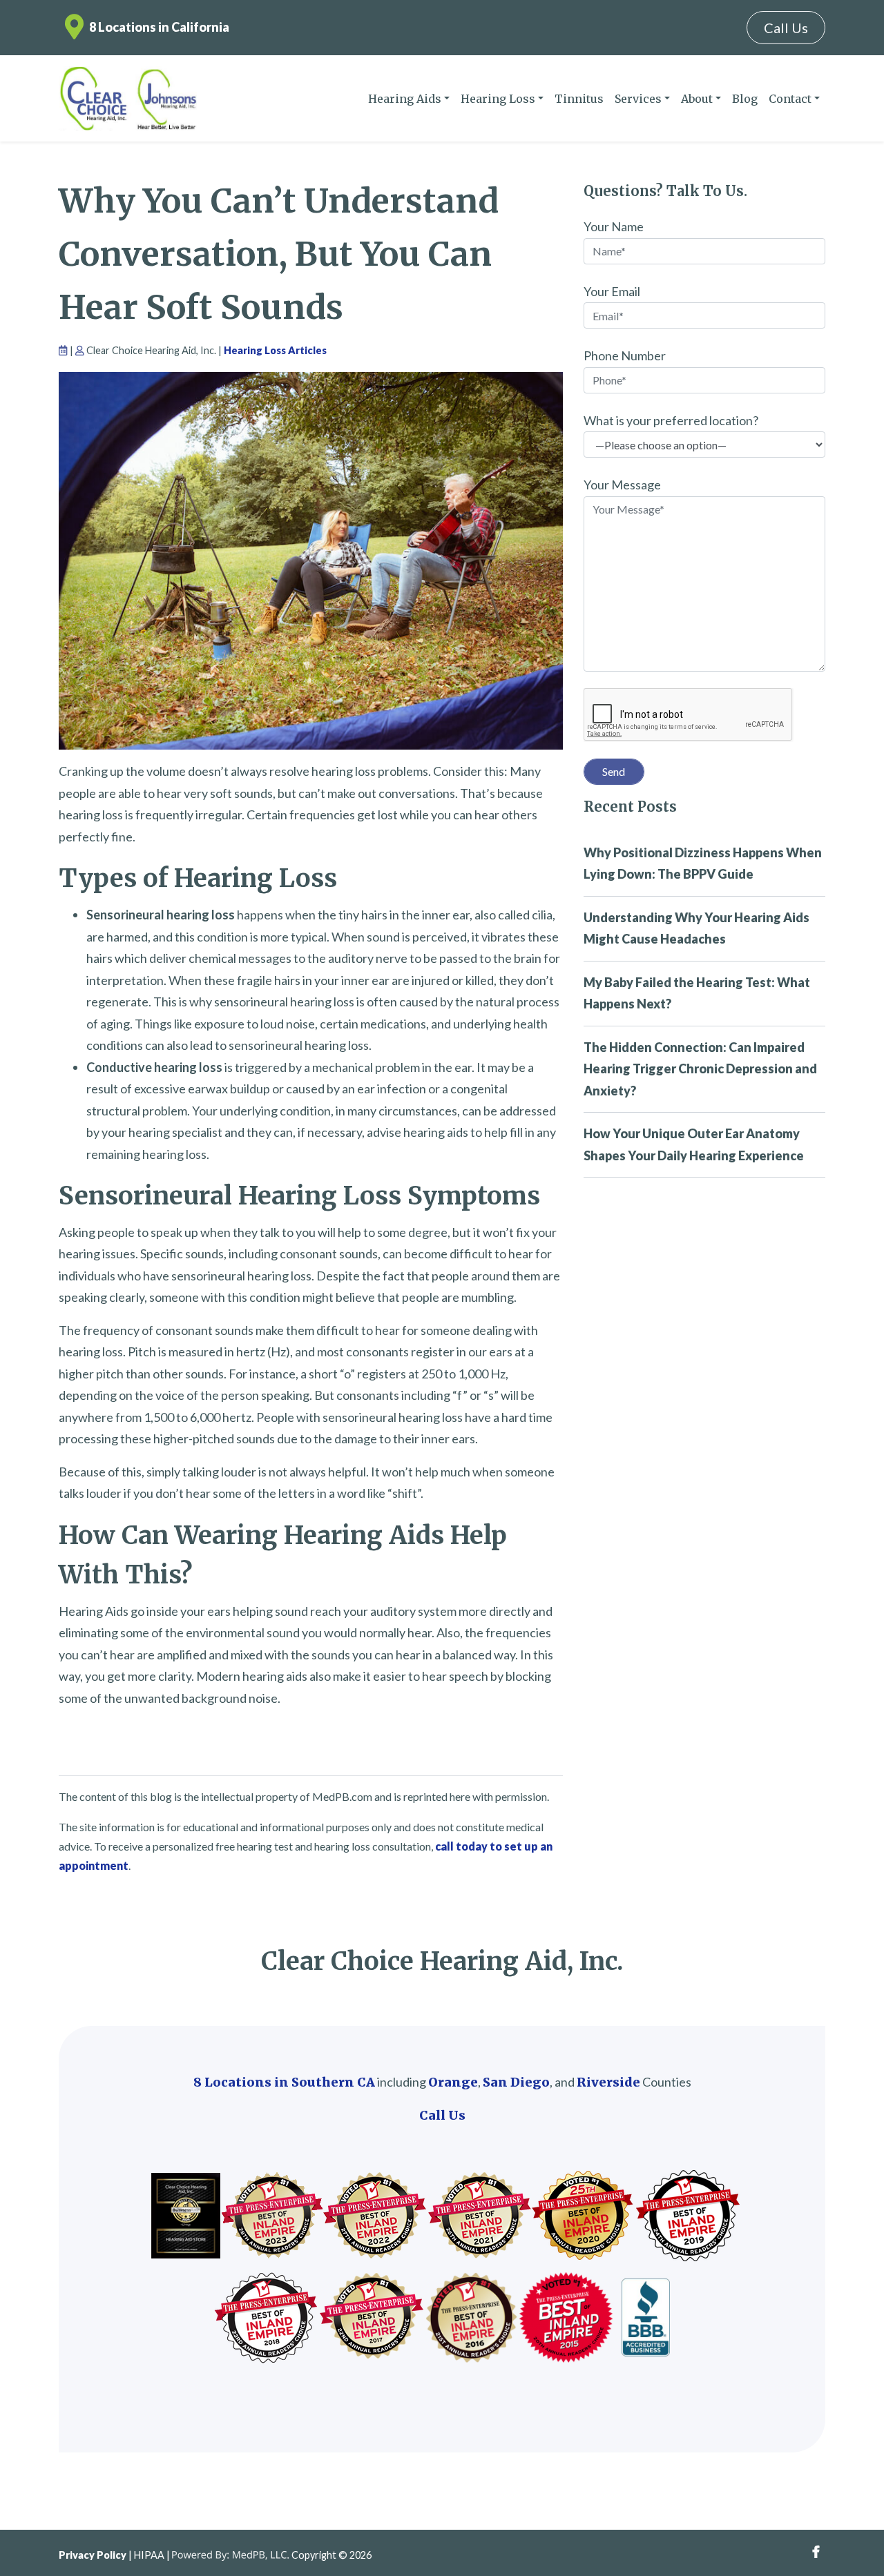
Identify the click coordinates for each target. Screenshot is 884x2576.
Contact (790, 99)
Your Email (612, 291)
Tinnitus (579, 99)
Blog (745, 99)
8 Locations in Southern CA (284, 2082)
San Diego (516, 2082)
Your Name (614, 226)
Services (638, 99)
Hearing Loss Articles (275, 350)
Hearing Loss (498, 99)
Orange (453, 2082)
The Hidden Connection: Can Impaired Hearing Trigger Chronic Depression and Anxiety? (700, 1069)
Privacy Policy (93, 2555)
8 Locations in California (159, 27)
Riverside (608, 2082)
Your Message (622, 485)
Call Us (786, 28)
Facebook (816, 2552)
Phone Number (625, 355)
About (697, 99)
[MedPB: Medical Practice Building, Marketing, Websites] (231, 2555)
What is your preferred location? (671, 420)
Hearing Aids (405, 99)
